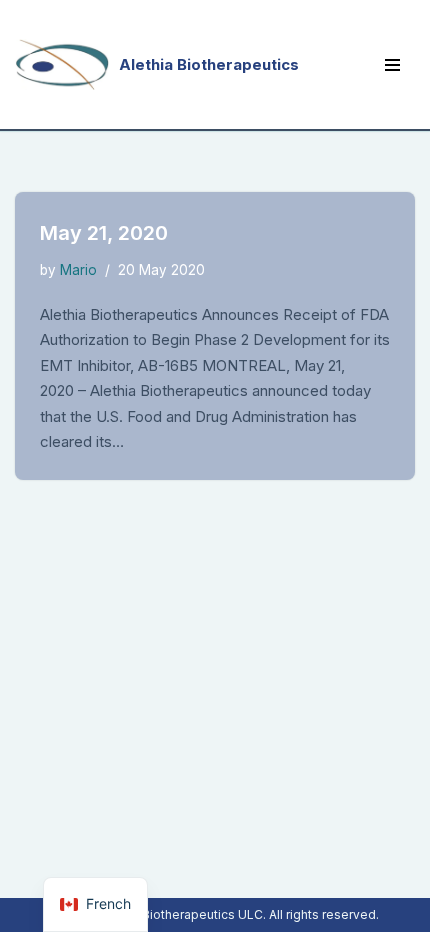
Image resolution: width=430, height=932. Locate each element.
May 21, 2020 (104, 233)
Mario (78, 270)
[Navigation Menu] (392, 65)
